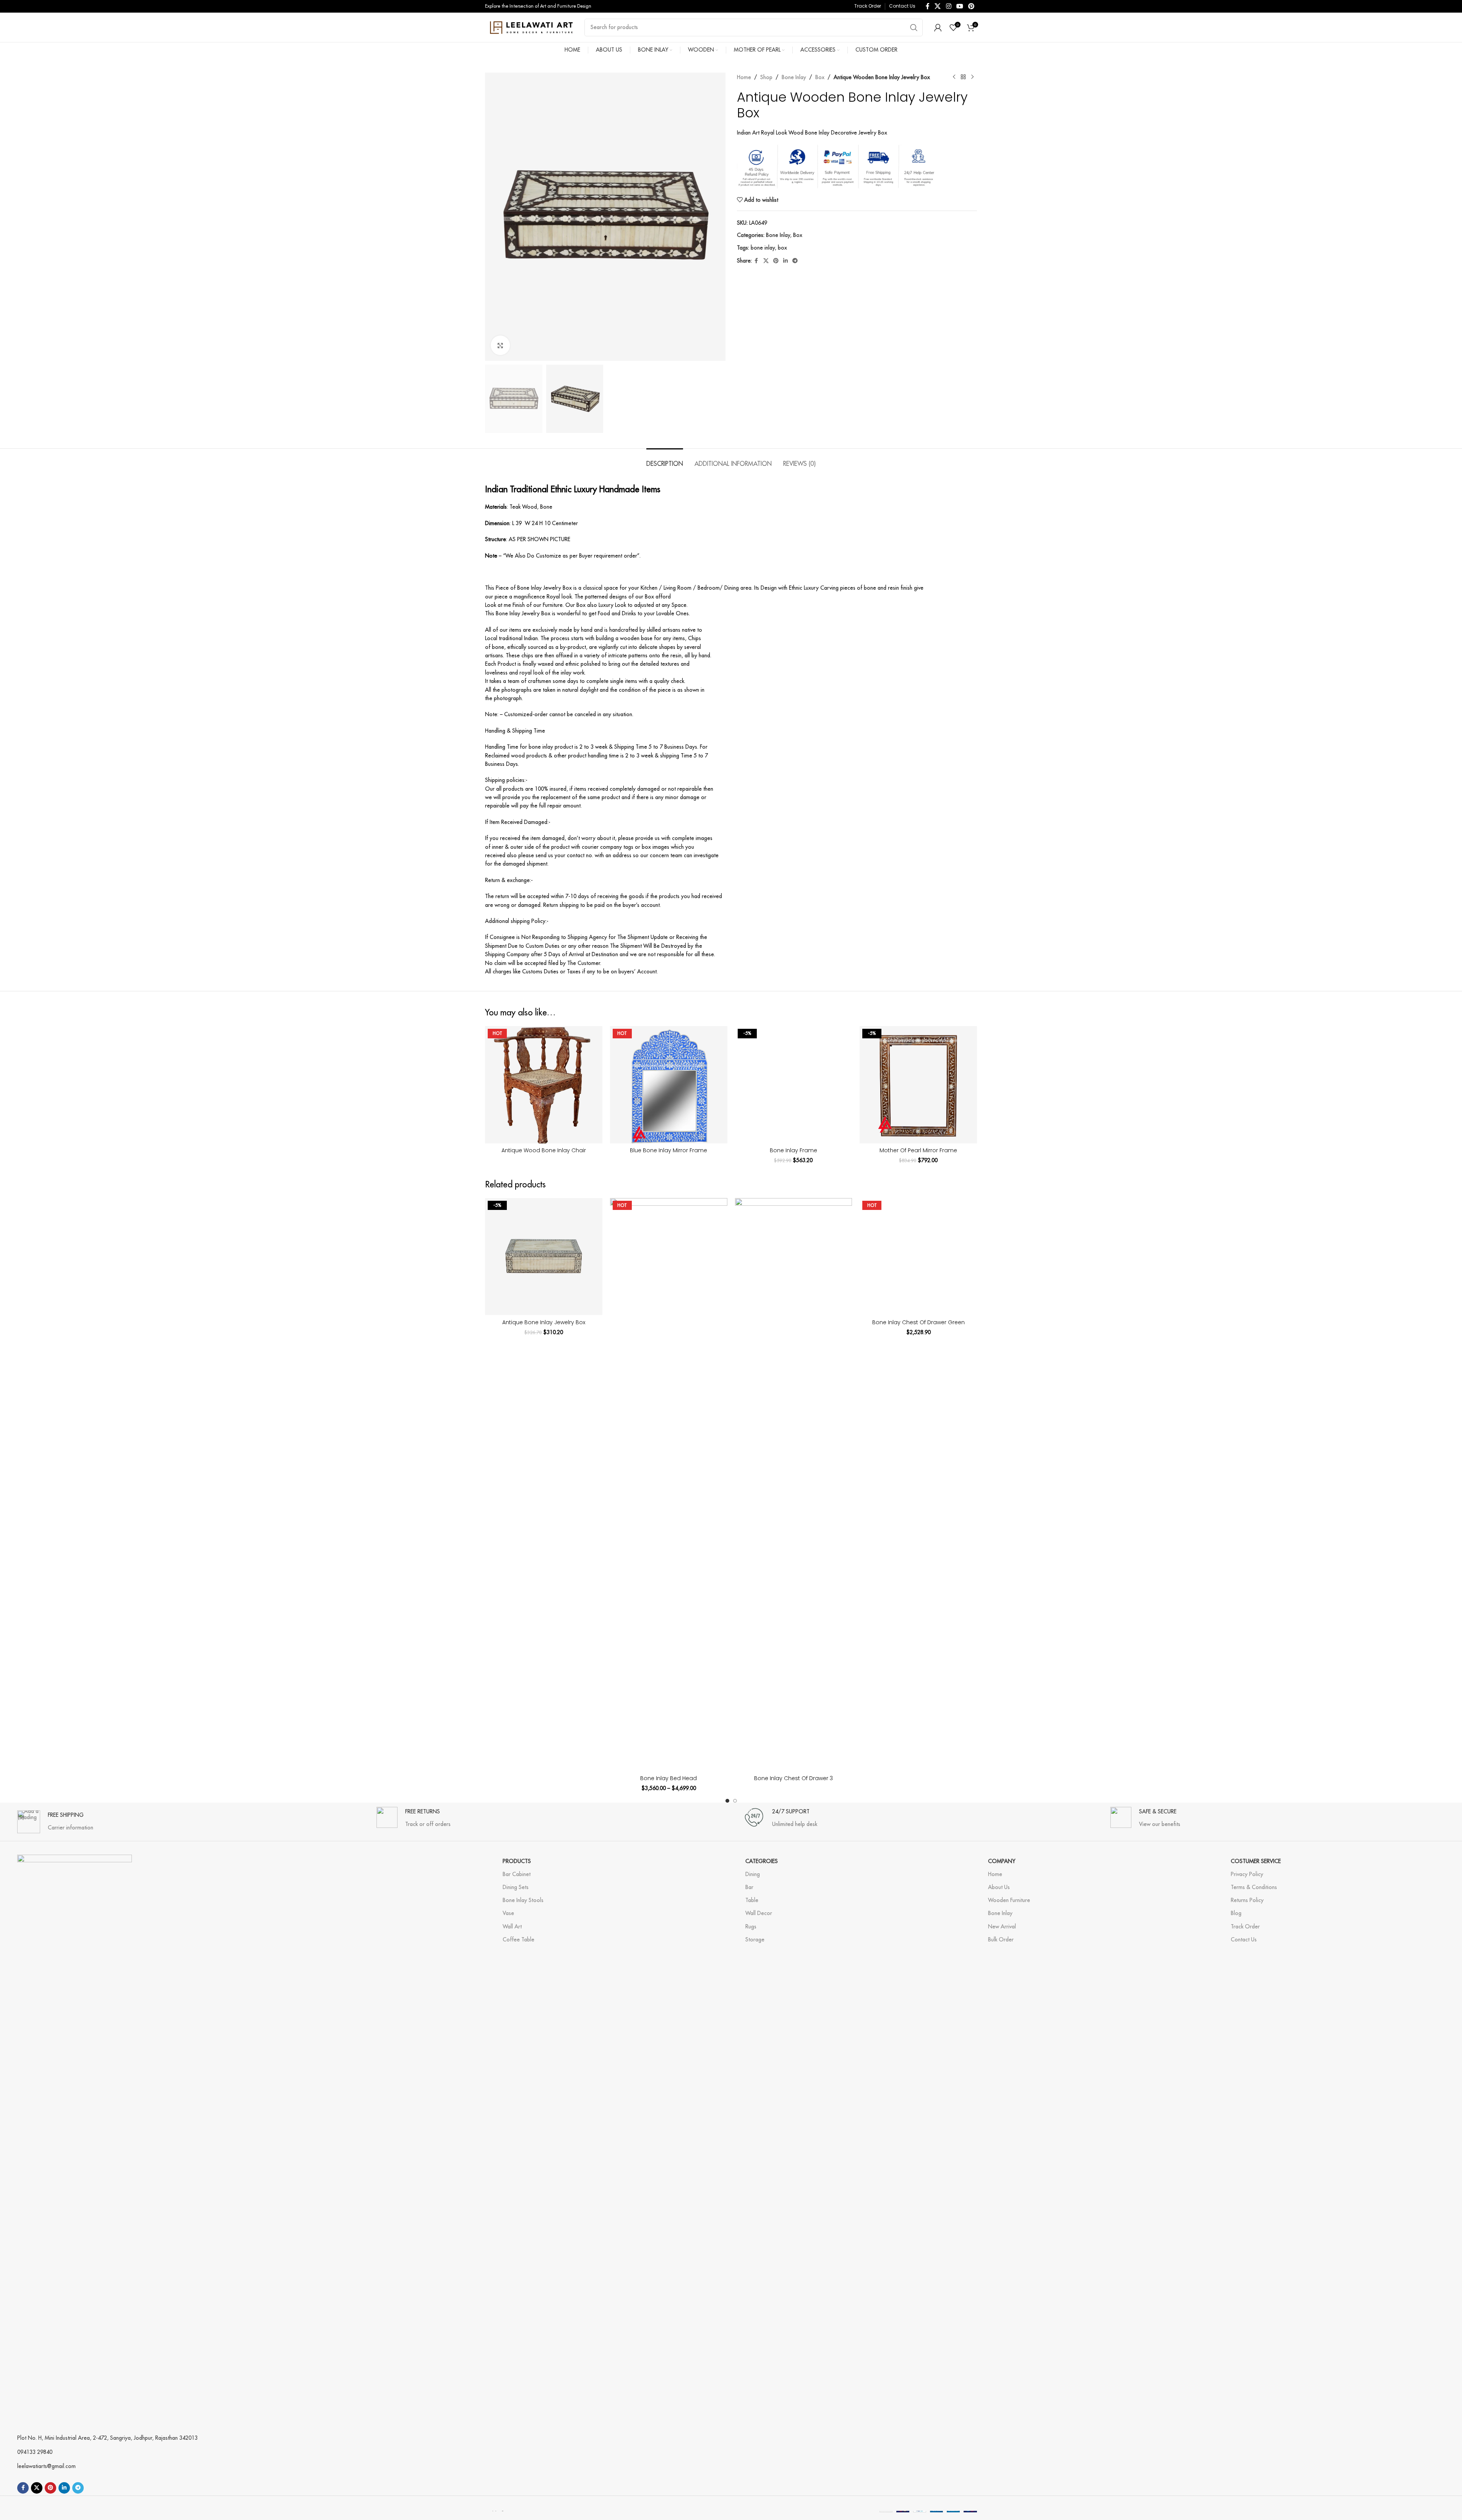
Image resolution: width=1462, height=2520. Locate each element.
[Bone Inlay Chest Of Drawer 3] (794, 1485)
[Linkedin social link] (785, 261)
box (782, 248)
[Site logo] (531, 27)
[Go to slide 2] (735, 1801)
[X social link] (938, 6)
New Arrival (1002, 1926)
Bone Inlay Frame (793, 1150)
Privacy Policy (1247, 1874)
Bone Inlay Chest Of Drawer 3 (793, 1778)
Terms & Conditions (1254, 1887)
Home (744, 77)
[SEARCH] (914, 28)
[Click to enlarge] (500, 345)
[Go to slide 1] (727, 1801)
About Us (999, 1887)
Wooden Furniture (1009, 1900)
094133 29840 (35, 2452)
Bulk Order (1001, 1939)
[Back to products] (963, 77)
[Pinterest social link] (971, 6)
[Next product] (972, 77)
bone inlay (763, 248)
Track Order (1245, 1926)
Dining (753, 1874)
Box (820, 77)
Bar (749, 1887)
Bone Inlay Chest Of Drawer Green (918, 1322)
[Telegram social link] (795, 261)
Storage (755, 1939)
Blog (1236, 1913)
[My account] (938, 28)
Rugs (751, 1926)
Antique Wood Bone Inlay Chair (544, 1150)
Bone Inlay (794, 77)
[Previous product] (954, 77)
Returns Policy (1247, 1900)
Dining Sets (516, 1887)
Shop (766, 77)
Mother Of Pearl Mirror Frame (918, 1150)
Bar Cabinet (517, 1874)
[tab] (665, 460)
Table (752, 1900)
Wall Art (512, 1926)
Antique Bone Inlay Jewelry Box (544, 1322)
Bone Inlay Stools (523, 1900)
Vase (508, 1913)
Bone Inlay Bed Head (669, 1778)
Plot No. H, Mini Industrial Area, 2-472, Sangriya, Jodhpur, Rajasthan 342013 (107, 2438)
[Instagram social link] (948, 6)
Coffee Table (518, 1939)
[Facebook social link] (928, 6)
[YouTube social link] (960, 6)
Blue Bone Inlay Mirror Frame (669, 1150)
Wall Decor (759, 1913)
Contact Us (1244, 1939)
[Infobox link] (55, 1818)
